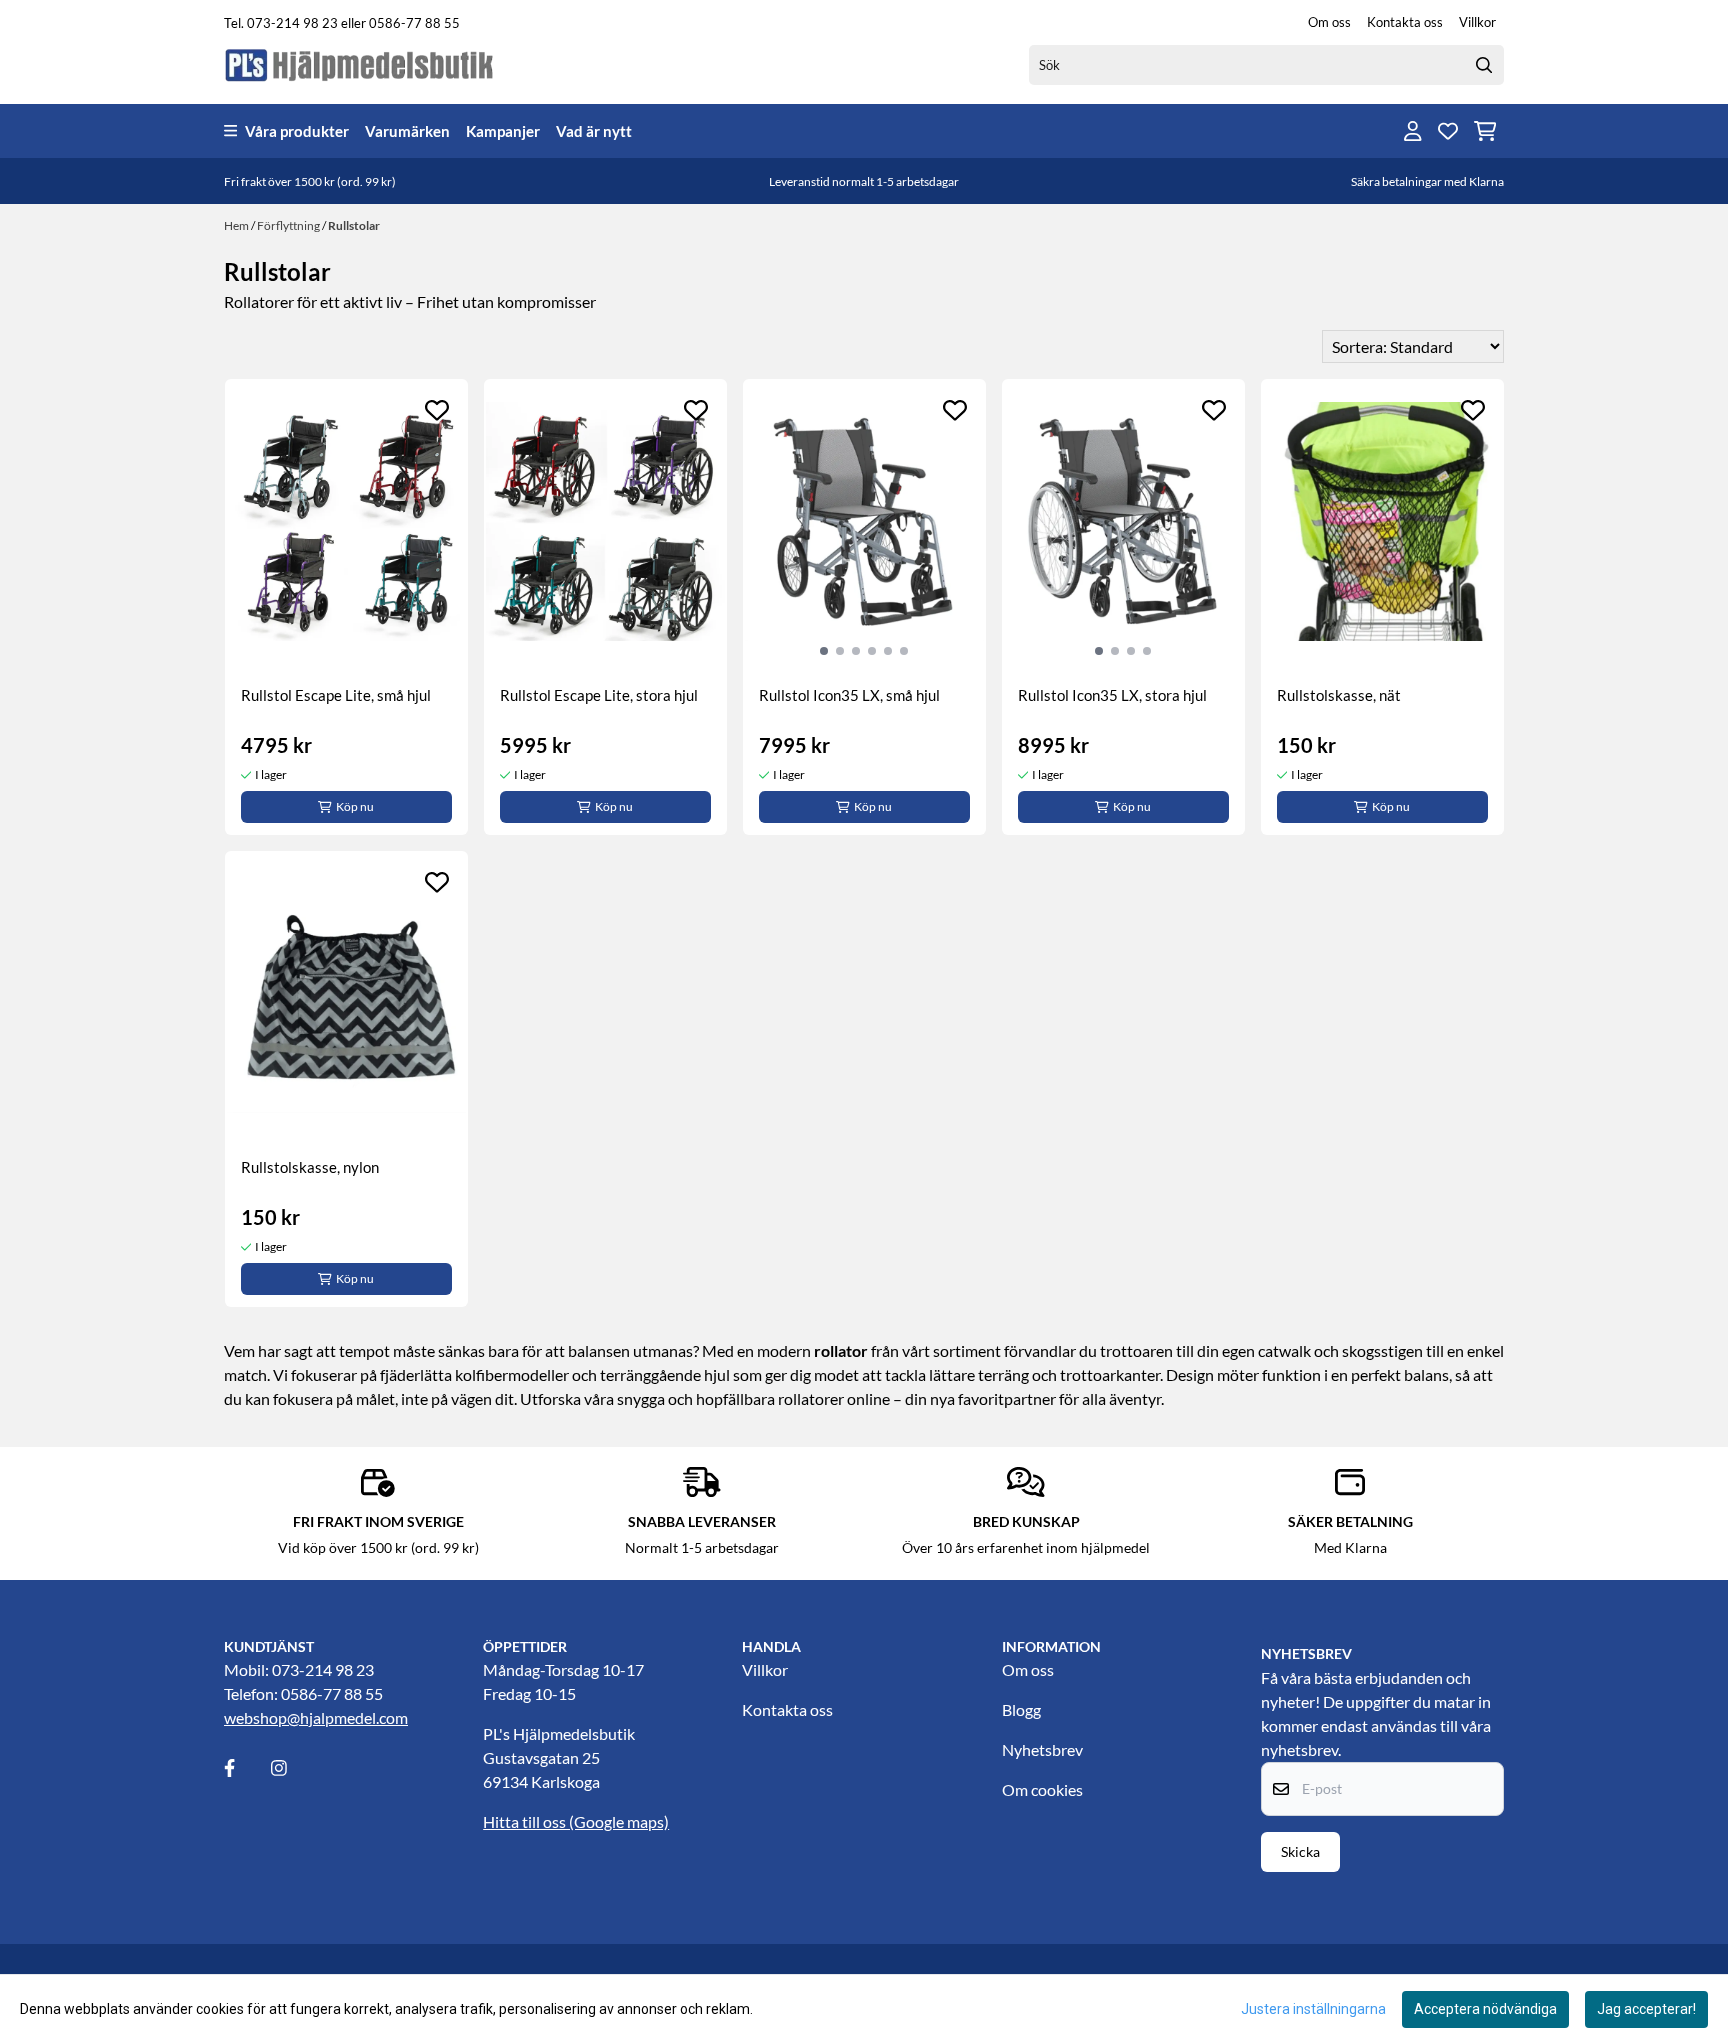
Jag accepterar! (1646, 2009)
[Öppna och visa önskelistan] (1448, 131)
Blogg (1021, 1709)
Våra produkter (297, 131)
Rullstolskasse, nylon (310, 1167)
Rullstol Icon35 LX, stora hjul (1112, 695)
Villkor (1477, 22)
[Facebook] (246, 1768)
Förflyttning (289, 225)
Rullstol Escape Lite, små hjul (336, 695)
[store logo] (360, 64)
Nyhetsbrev (1042, 1749)
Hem (237, 225)
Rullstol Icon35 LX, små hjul (849, 695)
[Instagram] (293, 1768)
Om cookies (1042, 1789)
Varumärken (407, 131)
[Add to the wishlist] (437, 410)
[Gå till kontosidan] (1413, 131)
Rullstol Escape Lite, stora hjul (599, 695)
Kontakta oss (1405, 22)
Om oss (1329, 22)
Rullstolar (354, 225)
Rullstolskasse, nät (1339, 695)
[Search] (1484, 65)
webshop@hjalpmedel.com (316, 1717)
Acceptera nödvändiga (1485, 2009)
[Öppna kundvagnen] (1485, 131)
